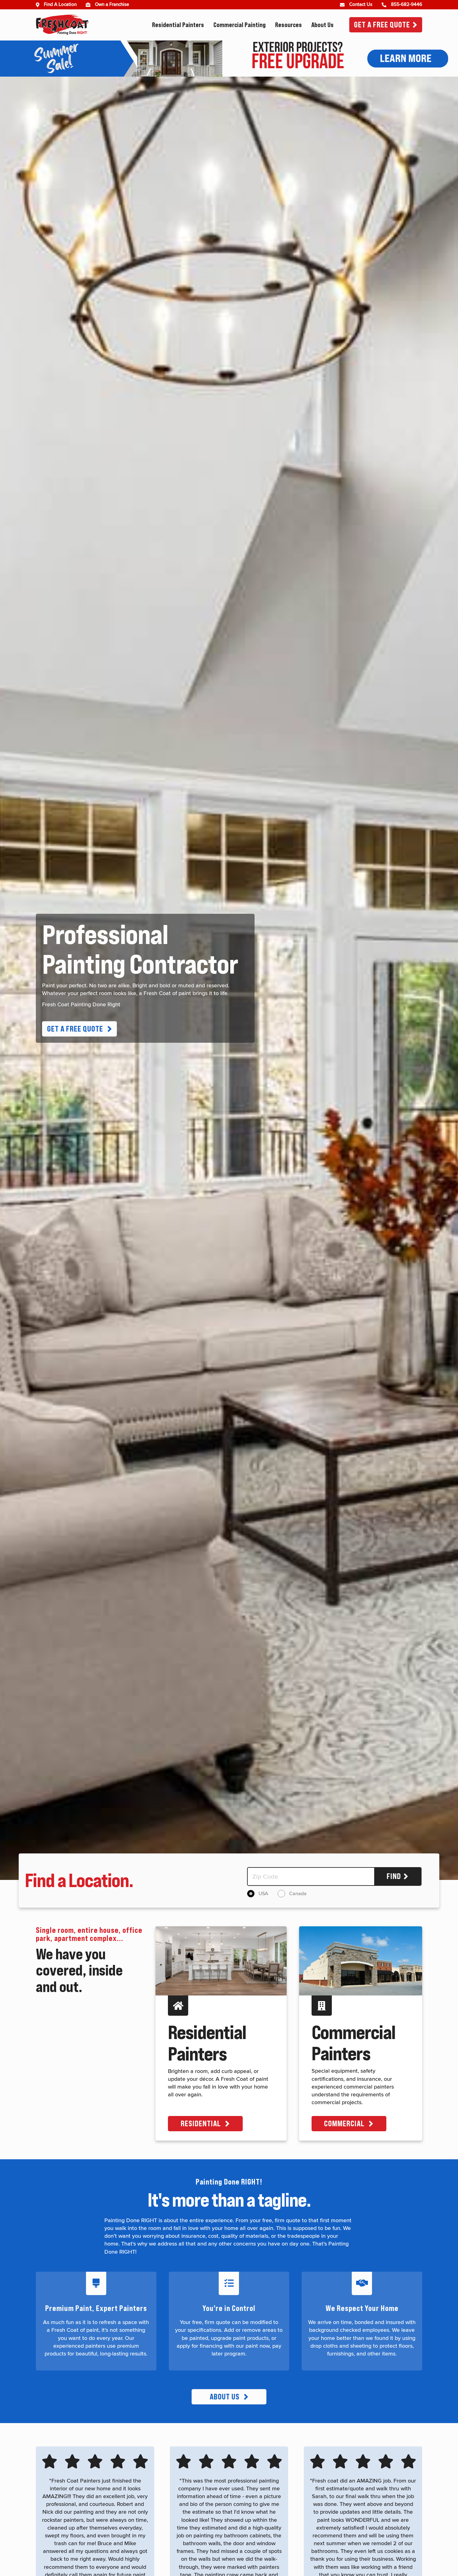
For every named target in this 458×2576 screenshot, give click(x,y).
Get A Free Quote (382, 25)
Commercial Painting (240, 25)
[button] (79, 1029)
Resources (289, 25)
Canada (298, 1894)
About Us (322, 25)
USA (263, 1894)
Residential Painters (178, 25)
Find (394, 1876)
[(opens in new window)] (90, 5)
